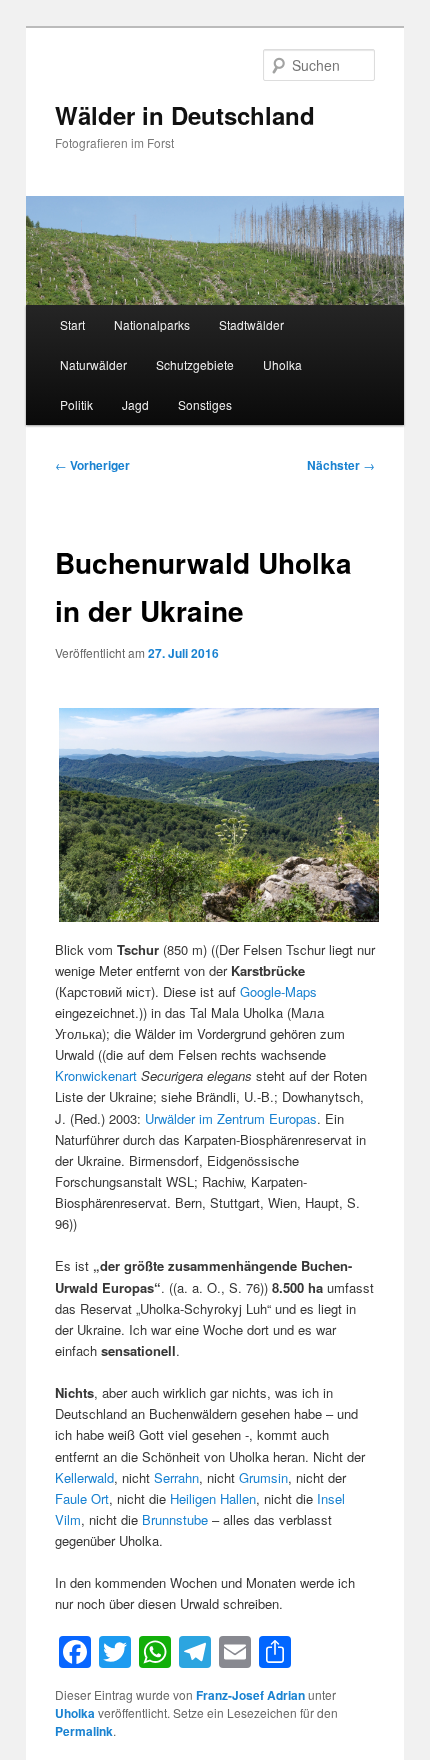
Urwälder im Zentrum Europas (231, 1118)
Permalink (84, 1731)
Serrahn (176, 1477)
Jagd (135, 404)
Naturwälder (93, 364)
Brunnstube (175, 1519)
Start (72, 324)
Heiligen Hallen (213, 1498)
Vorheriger (92, 465)
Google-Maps (278, 991)
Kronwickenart (96, 1075)
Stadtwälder (251, 324)
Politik (76, 404)
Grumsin (263, 1477)
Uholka (282, 364)
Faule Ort (82, 1498)
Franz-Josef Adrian (250, 1695)
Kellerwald (84, 1477)
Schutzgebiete (195, 364)
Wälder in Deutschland (185, 115)
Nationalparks (152, 324)
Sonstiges (205, 404)
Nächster (341, 465)
